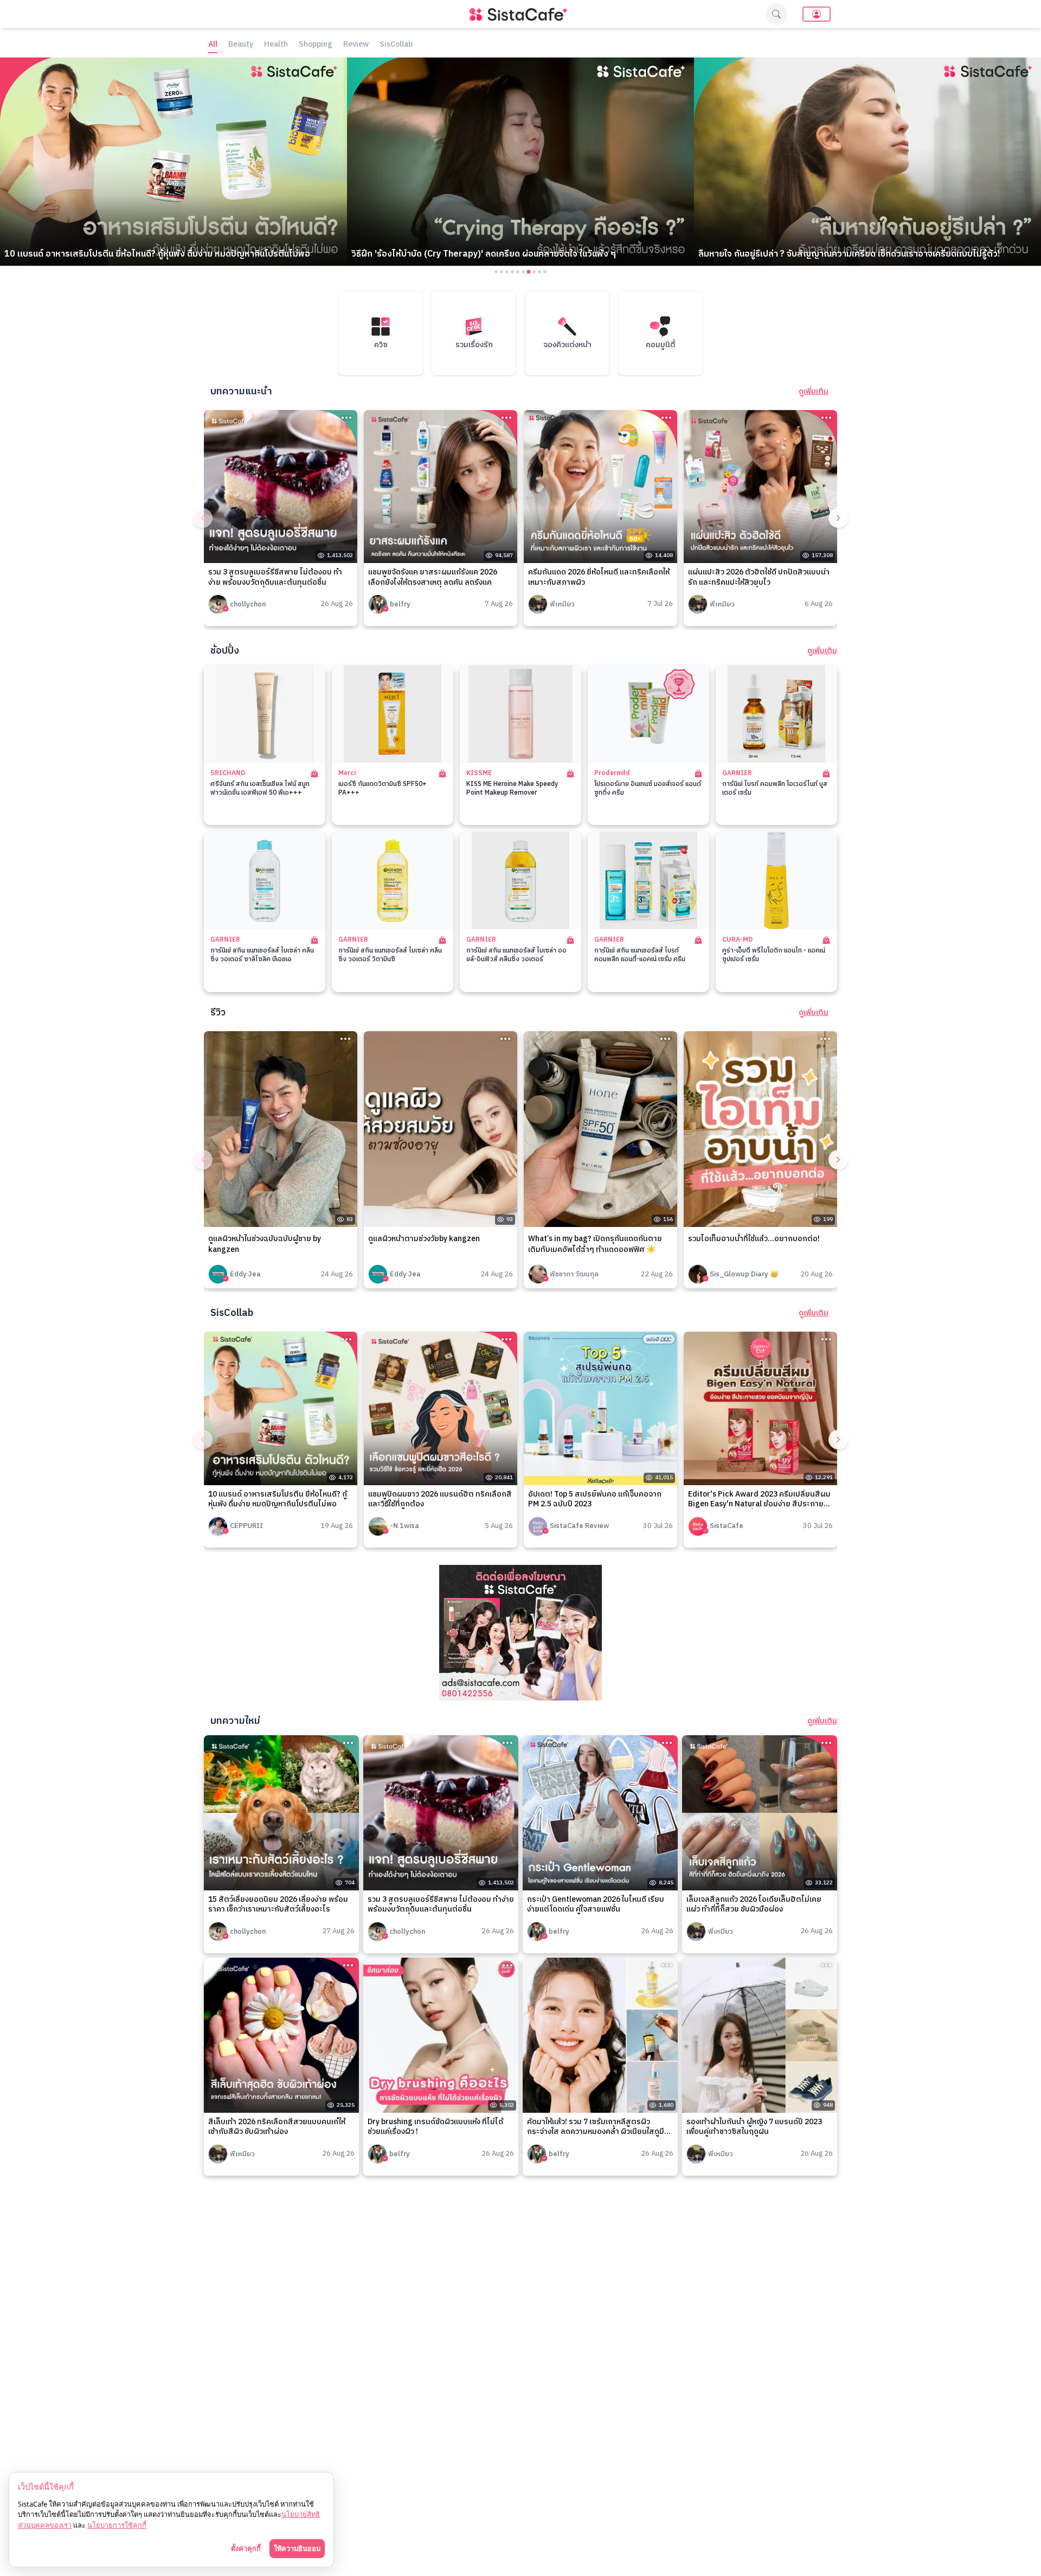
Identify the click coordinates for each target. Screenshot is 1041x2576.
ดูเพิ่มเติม (814, 392)
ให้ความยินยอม (297, 2548)
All (213, 45)
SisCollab (396, 45)
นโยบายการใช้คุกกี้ (117, 2525)
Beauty (241, 45)
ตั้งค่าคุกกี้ (246, 2548)
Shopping (316, 45)
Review (356, 45)
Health (276, 45)
